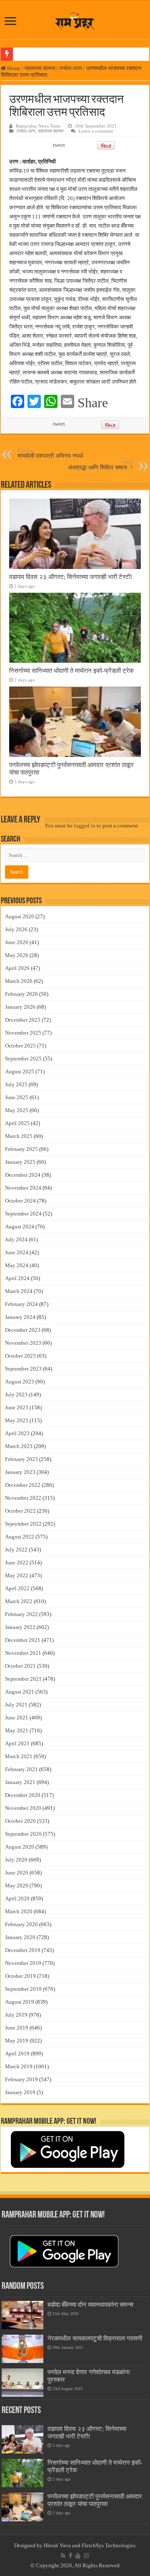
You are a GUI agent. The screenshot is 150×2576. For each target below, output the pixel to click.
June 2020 (17, 1873)
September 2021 (23, 1679)
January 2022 (20, 1627)
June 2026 (17, 942)
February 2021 (21, 1769)
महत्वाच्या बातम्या (40, 68)
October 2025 (20, 1046)
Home (13, 68)
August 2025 (20, 1071)
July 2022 (16, 1550)
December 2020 (23, 1795)
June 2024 (17, 1252)
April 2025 (17, 1123)
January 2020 (20, 1937)
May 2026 (17, 955)
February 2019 (21, 2079)
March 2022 (19, 1601)
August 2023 (20, 1382)
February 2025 (21, 1149)
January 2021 (20, 1782)
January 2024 (20, 1317)
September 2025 (23, 1059)
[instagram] (86, 2556)
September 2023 (23, 1369)
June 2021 (17, 1718)
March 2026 (19, 981)
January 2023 (20, 1472)
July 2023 (16, 1394)
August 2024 (20, 1227)
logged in (85, 826)
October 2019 (20, 1976)
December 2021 (23, 1640)
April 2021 (17, 1743)
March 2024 (19, 1291)
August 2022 (20, 1537)
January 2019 (20, 2092)
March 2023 (19, 1446)
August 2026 (20, 916)
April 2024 (17, 1278)
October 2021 (20, 1666)
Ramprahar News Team (38, 126)
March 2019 (19, 2066)
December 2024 (23, 1175)
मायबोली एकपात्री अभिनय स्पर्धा (50, 453)
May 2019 (17, 2041)
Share (93, 403)
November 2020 (23, 1808)
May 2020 (17, 1886)
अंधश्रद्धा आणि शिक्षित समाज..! (100, 465)
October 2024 (20, 1201)
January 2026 (20, 1007)
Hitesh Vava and (63, 2545)
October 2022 (20, 1511)
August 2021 (20, 1692)
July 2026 (16, 929)
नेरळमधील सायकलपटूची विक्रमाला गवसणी (95, 2338)
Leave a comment (96, 131)
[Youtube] (78, 2556)
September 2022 (23, 1524)
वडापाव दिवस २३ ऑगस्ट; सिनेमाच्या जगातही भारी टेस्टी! (71, 577)
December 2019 (23, 1950)
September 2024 (23, 1214)
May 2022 (17, 1575)
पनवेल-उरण (71, 68)
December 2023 (23, 1330)
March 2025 (19, 1136)
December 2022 (23, 1485)
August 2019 (20, 2002)
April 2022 (17, 1588)
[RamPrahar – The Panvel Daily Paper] (75, 20)
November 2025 (23, 1033)
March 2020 (19, 1911)
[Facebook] (70, 2556)
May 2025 (17, 1110)
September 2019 (23, 1989)
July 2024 (16, 1239)
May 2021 (17, 1730)
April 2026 (17, 968)
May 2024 (17, 1265)
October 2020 (20, 1821)
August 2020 (20, 1847)
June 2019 (17, 2028)
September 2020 (23, 1834)
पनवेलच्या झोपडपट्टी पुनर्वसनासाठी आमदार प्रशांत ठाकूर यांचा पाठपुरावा (95, 2500)
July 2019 (16, 2015)
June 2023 (17, 1407)
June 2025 (17, 1097)
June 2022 (17, 1562)
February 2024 (21, 1304)
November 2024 (23, 1188)
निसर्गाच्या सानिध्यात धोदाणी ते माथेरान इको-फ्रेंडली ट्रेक (71, 670)
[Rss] (63, 2556)
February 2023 (21, 1459)
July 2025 (16, 1084)
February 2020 (21, 1924)
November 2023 (23, 1343)
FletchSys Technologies (109, 2545)
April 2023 (17, 1433)
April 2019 (17, 2054)
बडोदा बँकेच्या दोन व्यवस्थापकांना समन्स (90, 2304)
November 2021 (23, 1653)
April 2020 (17, 1898)
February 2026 (21, 994)
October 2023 (20, 1356)
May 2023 (17, 1420)
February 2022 (21, 1614)
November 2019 (23, 1963)
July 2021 (16, 1705)
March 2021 (19, 1756)
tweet (59, 145)
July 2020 (16, 1860)
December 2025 (23, 1020)
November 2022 (23, 1498)
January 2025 (20, 1162)
